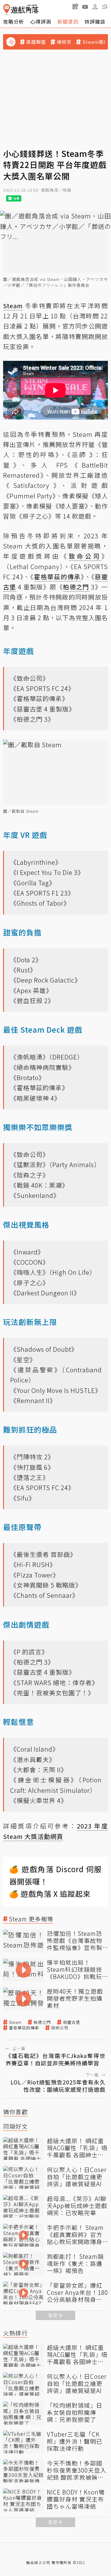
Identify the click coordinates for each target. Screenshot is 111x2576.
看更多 (55, 2315)
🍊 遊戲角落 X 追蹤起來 (50, 1894)
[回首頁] (21, 9)
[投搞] (75, 6)
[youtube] (85, 6)
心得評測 (41, 22)
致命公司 (60, 2028)
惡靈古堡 (72, 2022)
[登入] (95, 7)
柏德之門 (42, 2022)
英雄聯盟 (36, 42)
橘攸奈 (64, 42)
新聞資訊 (68, 22)
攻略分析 (14, 22)
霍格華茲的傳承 (24, 2028)
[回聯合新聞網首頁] (7, 9)
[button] (105, 6)
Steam (15, 2022)
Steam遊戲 (95, 42)
